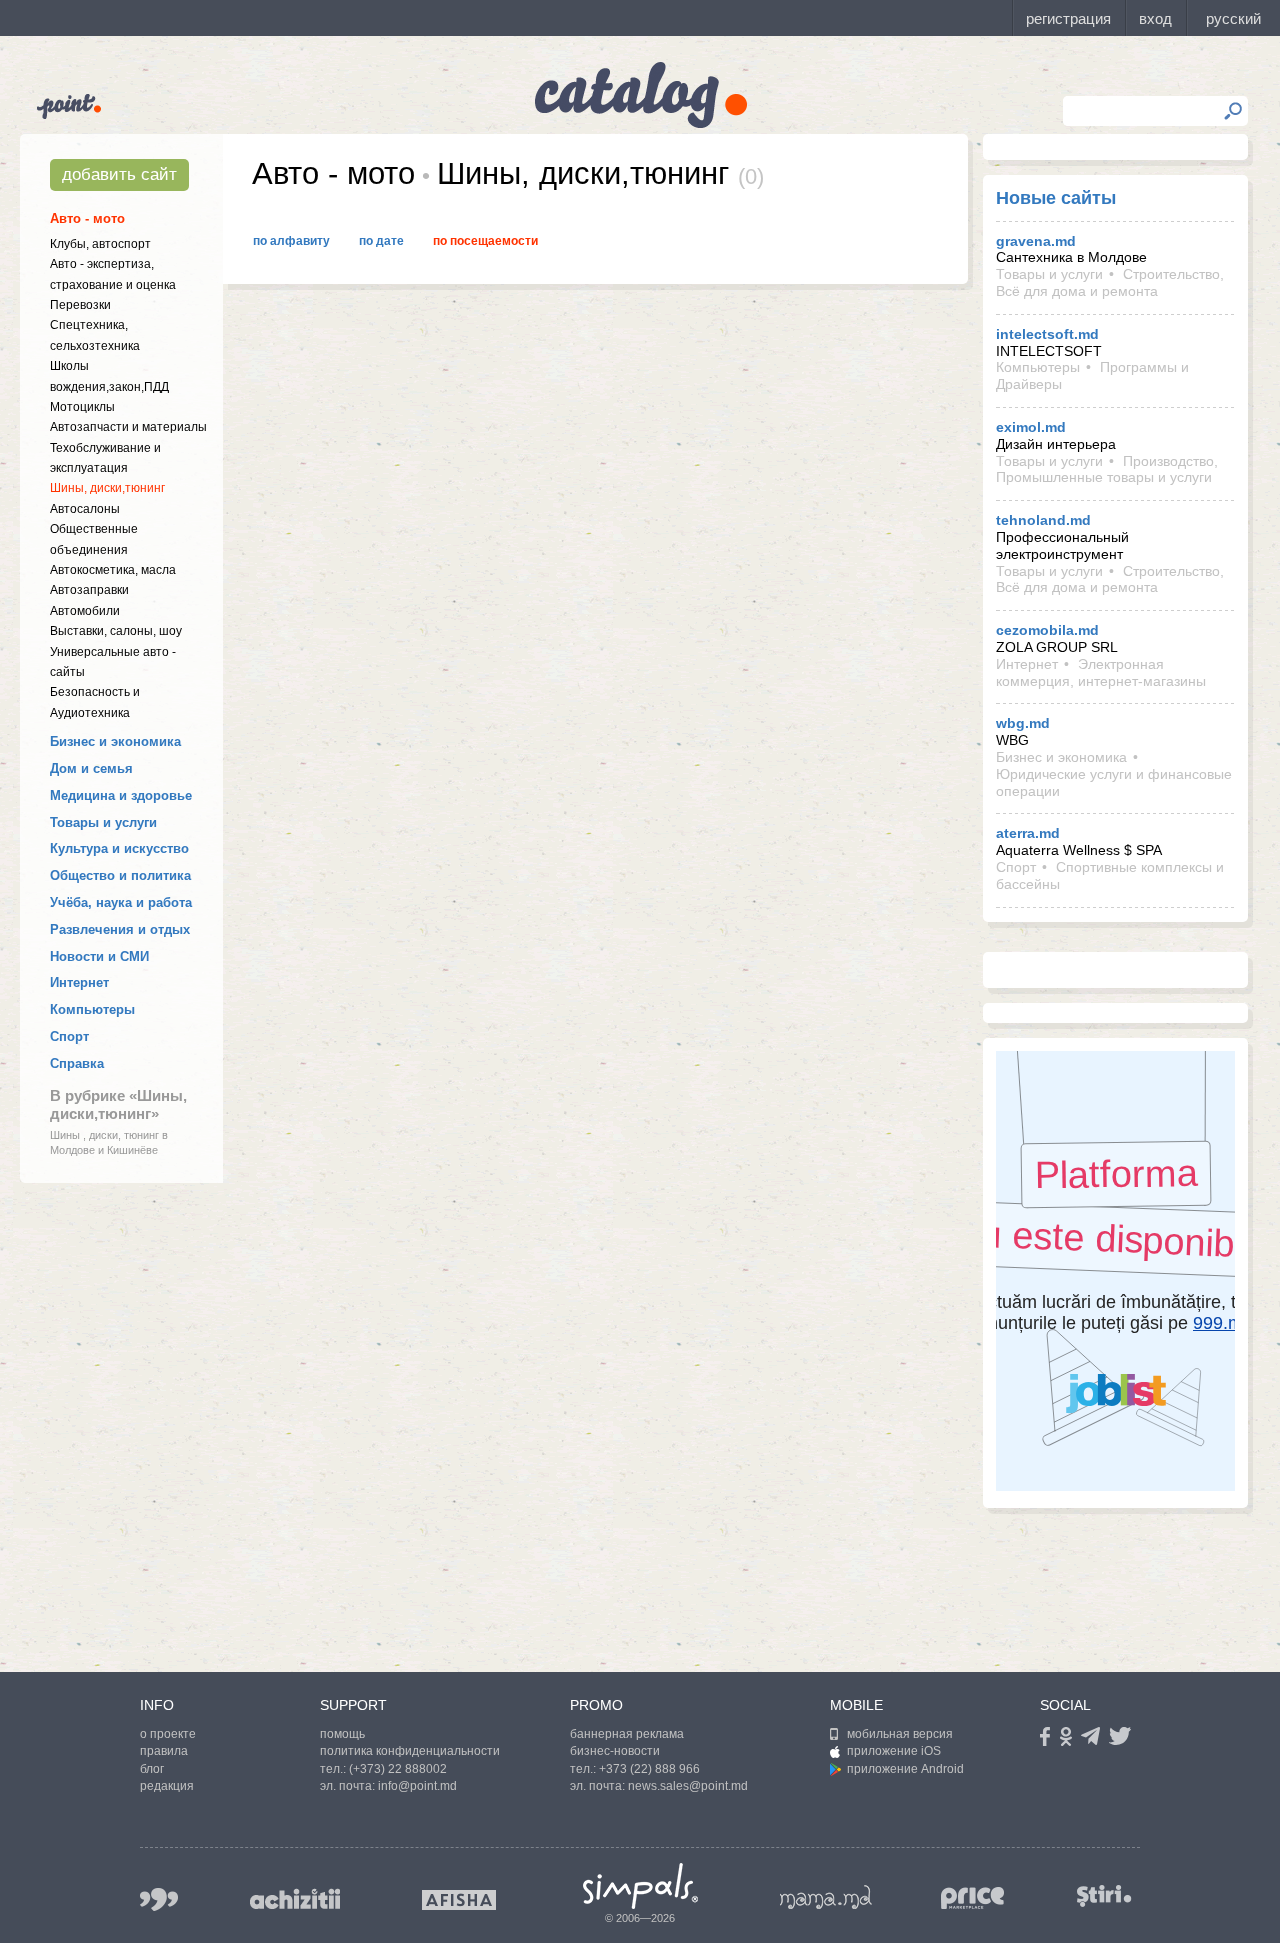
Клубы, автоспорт (100, 244)
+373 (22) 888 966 (649, 1769)
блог (152, 1769)
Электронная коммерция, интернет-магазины (1101, 672)
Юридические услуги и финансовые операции (1114, 782)
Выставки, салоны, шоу (116, 631)
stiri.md (1104, 1895)
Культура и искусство (119, 848)
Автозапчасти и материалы (128, 427)
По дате (381, 241)
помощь (342, 1734)
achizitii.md (295, 1899)
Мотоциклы (82, 407)
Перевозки (80, 305)
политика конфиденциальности (410, 1751)
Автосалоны (85, 509)
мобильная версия (900, 1734)
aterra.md (1028, 833)
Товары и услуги (103, 822)
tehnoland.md (1043, 520)
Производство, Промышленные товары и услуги (1107, 469)
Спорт (69, 1036)
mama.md (826, 1897)
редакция (167, 1786)
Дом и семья (91, 768)
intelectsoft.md (1047, 334)
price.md (973, 1898)
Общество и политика (120, 875)
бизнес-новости (615, 1751)
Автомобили (85, 611)
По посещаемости (485, 241)
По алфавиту (291, 241)
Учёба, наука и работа (121, 902)
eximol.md (1031, 427)
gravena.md (1036, 241)
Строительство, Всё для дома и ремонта (1110, 282)
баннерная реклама (627, 1734)
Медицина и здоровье (121, 795)
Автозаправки (89, 590)
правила (164, 1751)
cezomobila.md (1047, 630)
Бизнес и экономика (115, 741)
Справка (77, 1063)
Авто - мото (87, 218)
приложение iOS (894, 1751)
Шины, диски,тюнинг (107, 488)
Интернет (79, 982)
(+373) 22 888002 (398, 1769)
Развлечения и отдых (120, 929)
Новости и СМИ (99, 956)
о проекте (168, 1734)
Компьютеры (92, 1009)
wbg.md (1023, 723)
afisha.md (459, 1900)
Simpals (640, 1886)
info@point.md (417, 1786)
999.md (159, 1899)
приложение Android (905, 1769)
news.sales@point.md (688, 1786)
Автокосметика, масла (113, 570)
